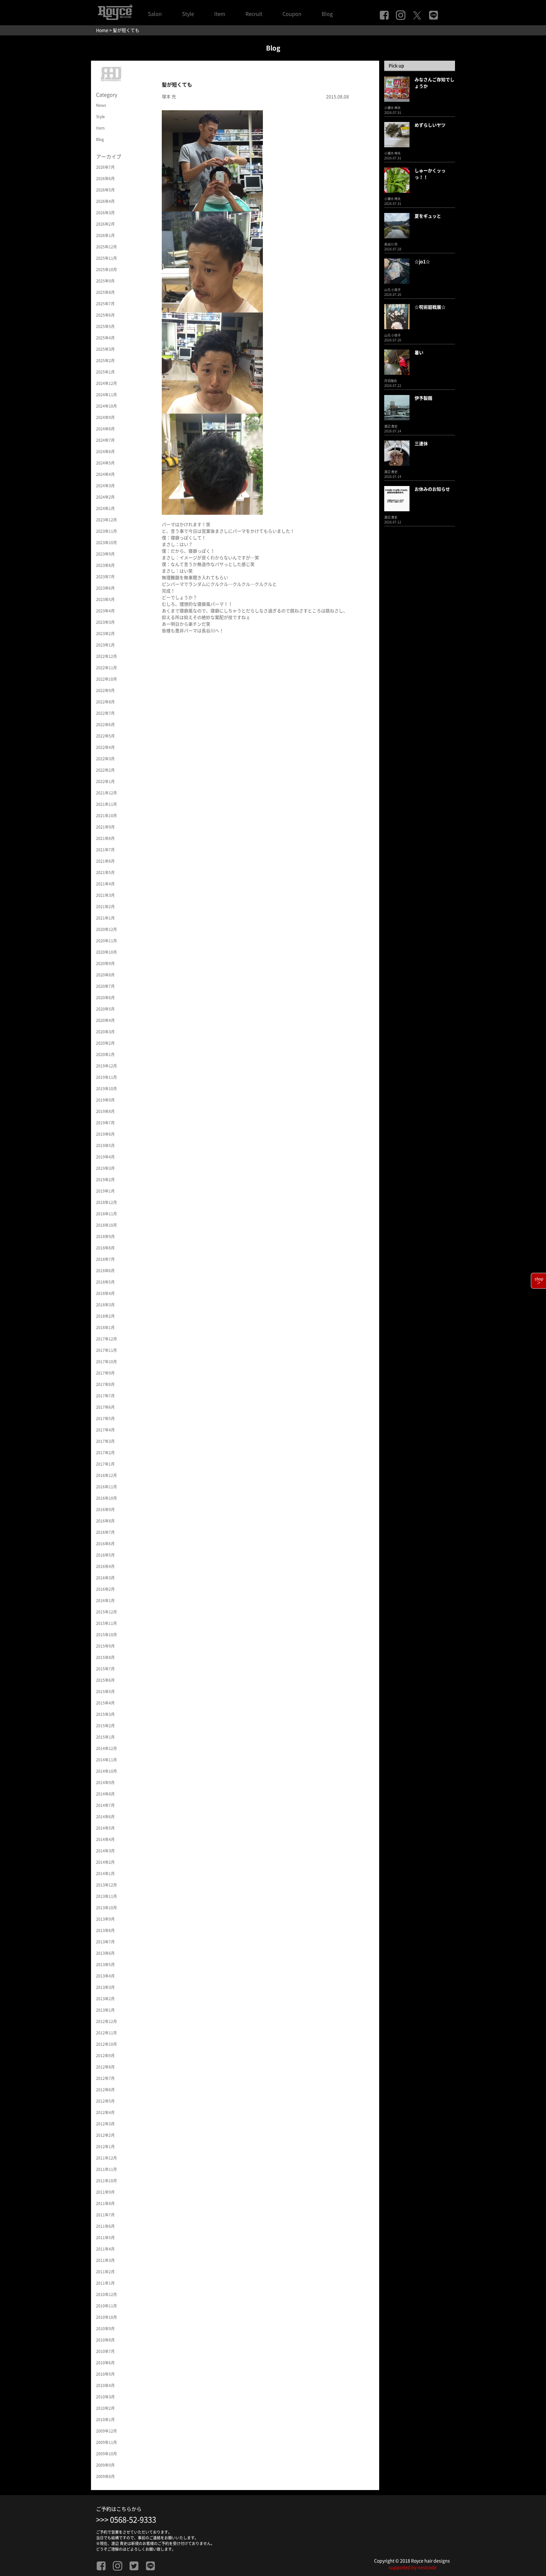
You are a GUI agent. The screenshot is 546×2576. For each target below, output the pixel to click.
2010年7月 (105, 2351)
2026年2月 (105, 224)
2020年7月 (105, 986)
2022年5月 (105, 736)
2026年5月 (105, 190)
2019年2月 (105, 1180)
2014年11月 (106, 1760)
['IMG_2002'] (212, 261)
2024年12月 (106, 383)
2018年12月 (106, 1202)
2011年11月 (106, 2169)
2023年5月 (105, 599)
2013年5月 (105, 1965)
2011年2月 (105, 2272)
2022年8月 (105, 702)
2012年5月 (105, 2101)
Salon (155, 14)
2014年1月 (105, 1874)
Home (102, 30)
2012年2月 (105, 2135)
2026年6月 (105, 179)
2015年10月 (106, 1635)
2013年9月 (105, 1919)
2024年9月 (105, 417)
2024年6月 (105, 452)
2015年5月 (105, 1692)
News (101, 105)
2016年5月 (105, 1555)
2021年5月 (105, 872)
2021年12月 (106, 793)
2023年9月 (105, 554)
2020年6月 (105, 998)
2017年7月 (105, 1396)
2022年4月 (105, 747)
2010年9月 (105, 2329)
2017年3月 (105, 1441)
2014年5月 (105, 1828)
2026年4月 (105, 201)
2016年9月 (105, 1510)
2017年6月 (105, 1407)
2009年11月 (106, 2442)
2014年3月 (105, 1851)
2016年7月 (105, 1532)
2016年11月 (106, 1487)
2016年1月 (105, 1601)
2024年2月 (105, 497)
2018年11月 (106, 1214)
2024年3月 (105, 486)
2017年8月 (105, 1384)
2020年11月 (106, 941)
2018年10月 (106, 1225)
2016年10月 (106, 1498)
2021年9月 (105, 827)
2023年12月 (106, 520)
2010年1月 (105, 2420)
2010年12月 (106, 2294)
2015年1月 (105, 1737)
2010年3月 (105, 2397)
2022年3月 (105, 759)
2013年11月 (106, 1896)
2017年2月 (105, 1453)
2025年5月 (105, 326)
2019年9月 (105, 1100)
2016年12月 (106, 1475)
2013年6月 (105, 1953)
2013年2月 (105, 1999)
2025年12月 (106, 247)
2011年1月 (105, 2283)
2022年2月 (105, 770)
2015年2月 (105, 1726)
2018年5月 (105, 1282)
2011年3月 (105, 2260)
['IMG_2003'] (212, 464)
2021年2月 (105, 907)
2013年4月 (105, 1976)
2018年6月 (105, 1271)
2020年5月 (105, 1009)
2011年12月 (106, 2158)
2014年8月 (105, 1794)
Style (188, 14)
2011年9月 (105, 2192)
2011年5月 (105, 2238)
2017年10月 (106, 1362)
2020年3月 (105, 1032)
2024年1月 (105, 508)
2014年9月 (105, 1783)
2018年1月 (105, 1327)
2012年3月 (105, 2124)
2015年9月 (105, 1646)
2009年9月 (105, 2465)
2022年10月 (106, 679)
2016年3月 (105, 1578)
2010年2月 (105, 2408)
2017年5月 (105, 1419)
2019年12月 (106, 1066)
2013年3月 (105, 1987)
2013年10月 (106, 1908)
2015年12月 (106, 1612)
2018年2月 (105, 1316)
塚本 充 (169, 97)
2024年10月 (106, 406)
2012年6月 (105, 2090)
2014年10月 (106, 1771)
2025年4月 (105, 338)
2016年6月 (105, 1544)
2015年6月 (105, 1680)
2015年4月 (105, 1703)
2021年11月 (106, 804)
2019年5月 (105, 1145)
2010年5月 (105, 2374)
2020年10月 (106, 952)
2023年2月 (105, 634)
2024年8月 (105, 429)
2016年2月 (105, 1589)
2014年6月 (105, 1817)
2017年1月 (105, 1464)
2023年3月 (105, 622)
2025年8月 (105, 292)
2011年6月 (105, 2226)
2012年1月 (105, 2147)
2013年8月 (105, 1930)
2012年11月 (106, 2033)
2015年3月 (105, 1714)
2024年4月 (105, 474)
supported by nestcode (413, 2567)
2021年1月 (105, 918)
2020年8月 (105, 975)
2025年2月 (105, 361)
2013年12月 (106, 1885)
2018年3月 (105, 1305)
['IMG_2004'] (212, 362)
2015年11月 (106, 1623)
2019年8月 (105, 1111)
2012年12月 (106, 2021)
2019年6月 (105, 1134)
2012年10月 (106, 2044)
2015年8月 (105, 1657)
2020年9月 (105, 963)
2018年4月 (105, 1293)
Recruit (254, 14)
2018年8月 (105, 1248)
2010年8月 (105, 2340)
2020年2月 (105, 1043)
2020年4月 (105, 1020)
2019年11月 (106, 1077)
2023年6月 (105, 588)
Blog (327, 14)
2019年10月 (106, 1089)
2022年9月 (105, 690)
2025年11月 (106, 258)
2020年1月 (105, 1054)
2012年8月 (105, 2067)
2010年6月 (105, 2363)
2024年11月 (106, 395)
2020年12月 (106, 929)
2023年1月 (105, 645)
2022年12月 (106, 656)
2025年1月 (105, 372)
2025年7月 (105, 304)
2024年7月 (105, 440)
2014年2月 (105, 1862)
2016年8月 (105, 1521)
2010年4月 (105, 2385)
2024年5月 (105, 463)
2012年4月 (105, 2112)
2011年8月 (105, 2203)
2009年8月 (105, 2476)
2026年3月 (105, 213)
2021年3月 (105, 895)
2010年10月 (106, 2317)
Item (220, 14)
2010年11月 (106, 2306)
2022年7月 (105, 713)
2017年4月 (105, 1430)
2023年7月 (105, 577)
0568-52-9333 (133, 2520)
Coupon (292, 14)
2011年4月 (105, 2249)
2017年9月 (105, 1373)
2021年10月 (106, 816)
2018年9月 (105, 1236)
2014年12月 (106, 1748)
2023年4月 (105, 611)
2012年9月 (105, 2056)
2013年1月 (105, 2010)
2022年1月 (105, 781)
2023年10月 (106, 543)
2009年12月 (106, 2431)
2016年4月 (105, 1566)
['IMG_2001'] (212, 160)
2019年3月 (105, 1168)
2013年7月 (105, 1942)
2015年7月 (105, 1669)
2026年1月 (105, 235)
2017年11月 (106, 1350)
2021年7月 (105, 850)
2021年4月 (105, 884)
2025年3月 (105, 349)
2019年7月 (105, 1123)
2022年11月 (106, 668)
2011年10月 (106, 2181)
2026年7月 (105, 167)
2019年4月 (105, 1157)
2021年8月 (105, 838)
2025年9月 (105, 281)
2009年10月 (106, 2454)
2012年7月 (105, 2078)
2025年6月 (105, 315)
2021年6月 (105, 861)
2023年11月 (106, 531)
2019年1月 (105, 1191)
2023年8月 (105, 565)
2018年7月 (105, 1259)
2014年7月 (105, 1805)
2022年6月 (105, 725)
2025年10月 (106, 270)
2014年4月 (105, 1839)
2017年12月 (106, 1339)
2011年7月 (105, 2215)
